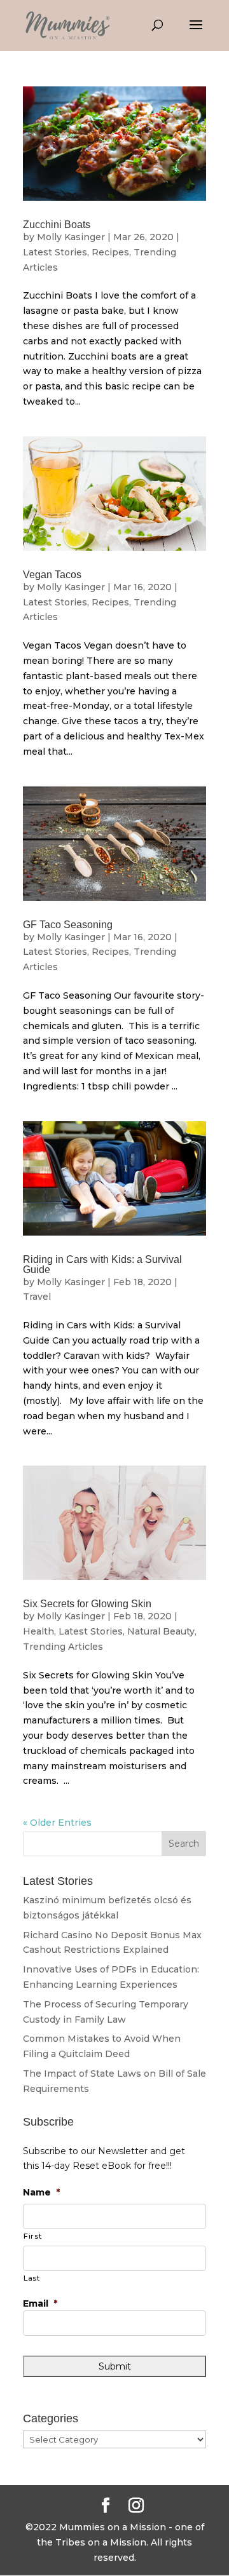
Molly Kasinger (71, 237)
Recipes (110, 252)
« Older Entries (57, 1823)
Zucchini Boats (57, 225)
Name (41, 2192)
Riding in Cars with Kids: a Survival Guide (102, 1264)
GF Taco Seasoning (68, 925)
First (32, 2236)
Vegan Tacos (52, 575)
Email (40, 2303)
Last (32, 2278)
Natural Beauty (161, 1631)
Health (38, 1631)
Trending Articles (63, 1647)
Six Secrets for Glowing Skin (87, 1604)
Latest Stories (55, 252)
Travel (37, 1297)
